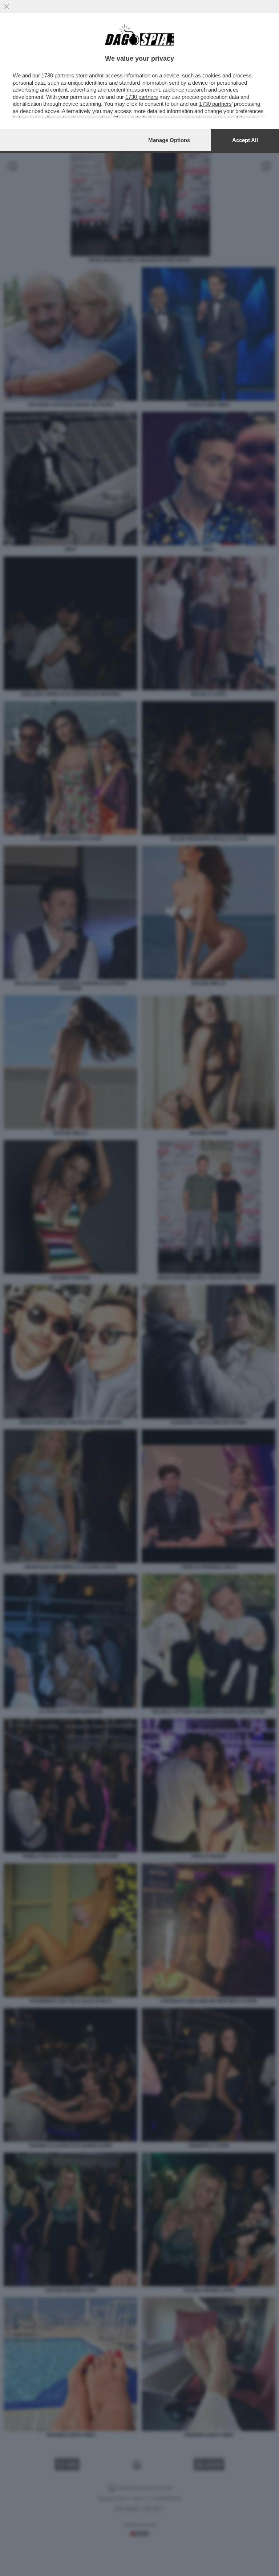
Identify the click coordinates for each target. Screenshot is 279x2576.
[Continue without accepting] (7, 7)
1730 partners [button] (58, 75)
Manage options (169, 140)
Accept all (245, 140)
